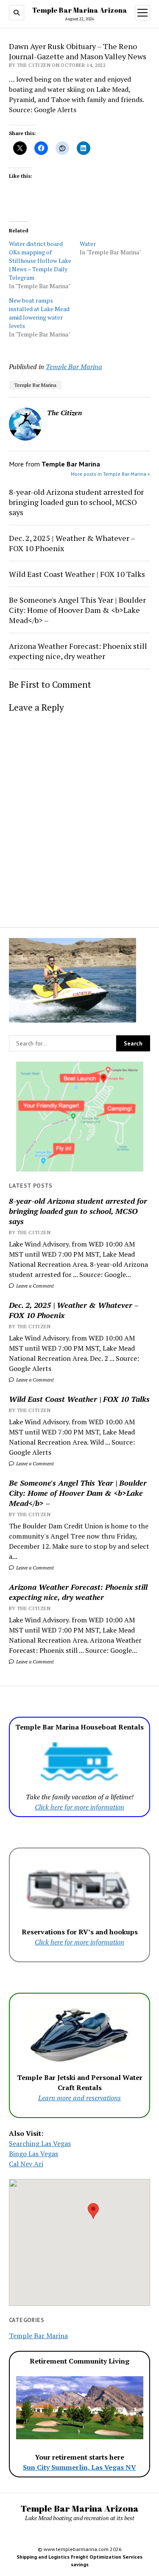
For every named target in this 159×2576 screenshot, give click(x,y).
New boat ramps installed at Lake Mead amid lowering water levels (39, 313)
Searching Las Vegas (40, 2143)
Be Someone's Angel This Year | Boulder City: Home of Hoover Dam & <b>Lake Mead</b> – (78, 1493)
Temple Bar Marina (74, 367)
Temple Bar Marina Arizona (80, 10)
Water (88, 244)
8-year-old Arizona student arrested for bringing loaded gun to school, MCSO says (78, 1211)
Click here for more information (79, 1807)
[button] (93, 2211)
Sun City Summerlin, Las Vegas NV (79, 2467)
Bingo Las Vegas (33, 2154)
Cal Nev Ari (26, 2164)
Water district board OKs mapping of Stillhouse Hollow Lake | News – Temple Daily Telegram (40, 261)
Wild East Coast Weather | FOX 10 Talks (79, 1399)
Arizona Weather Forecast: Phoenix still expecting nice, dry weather (78, 1592)
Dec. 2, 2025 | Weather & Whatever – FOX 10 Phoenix (74, 1310)
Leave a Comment (34, 1286)
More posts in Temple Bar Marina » (110, 474)
